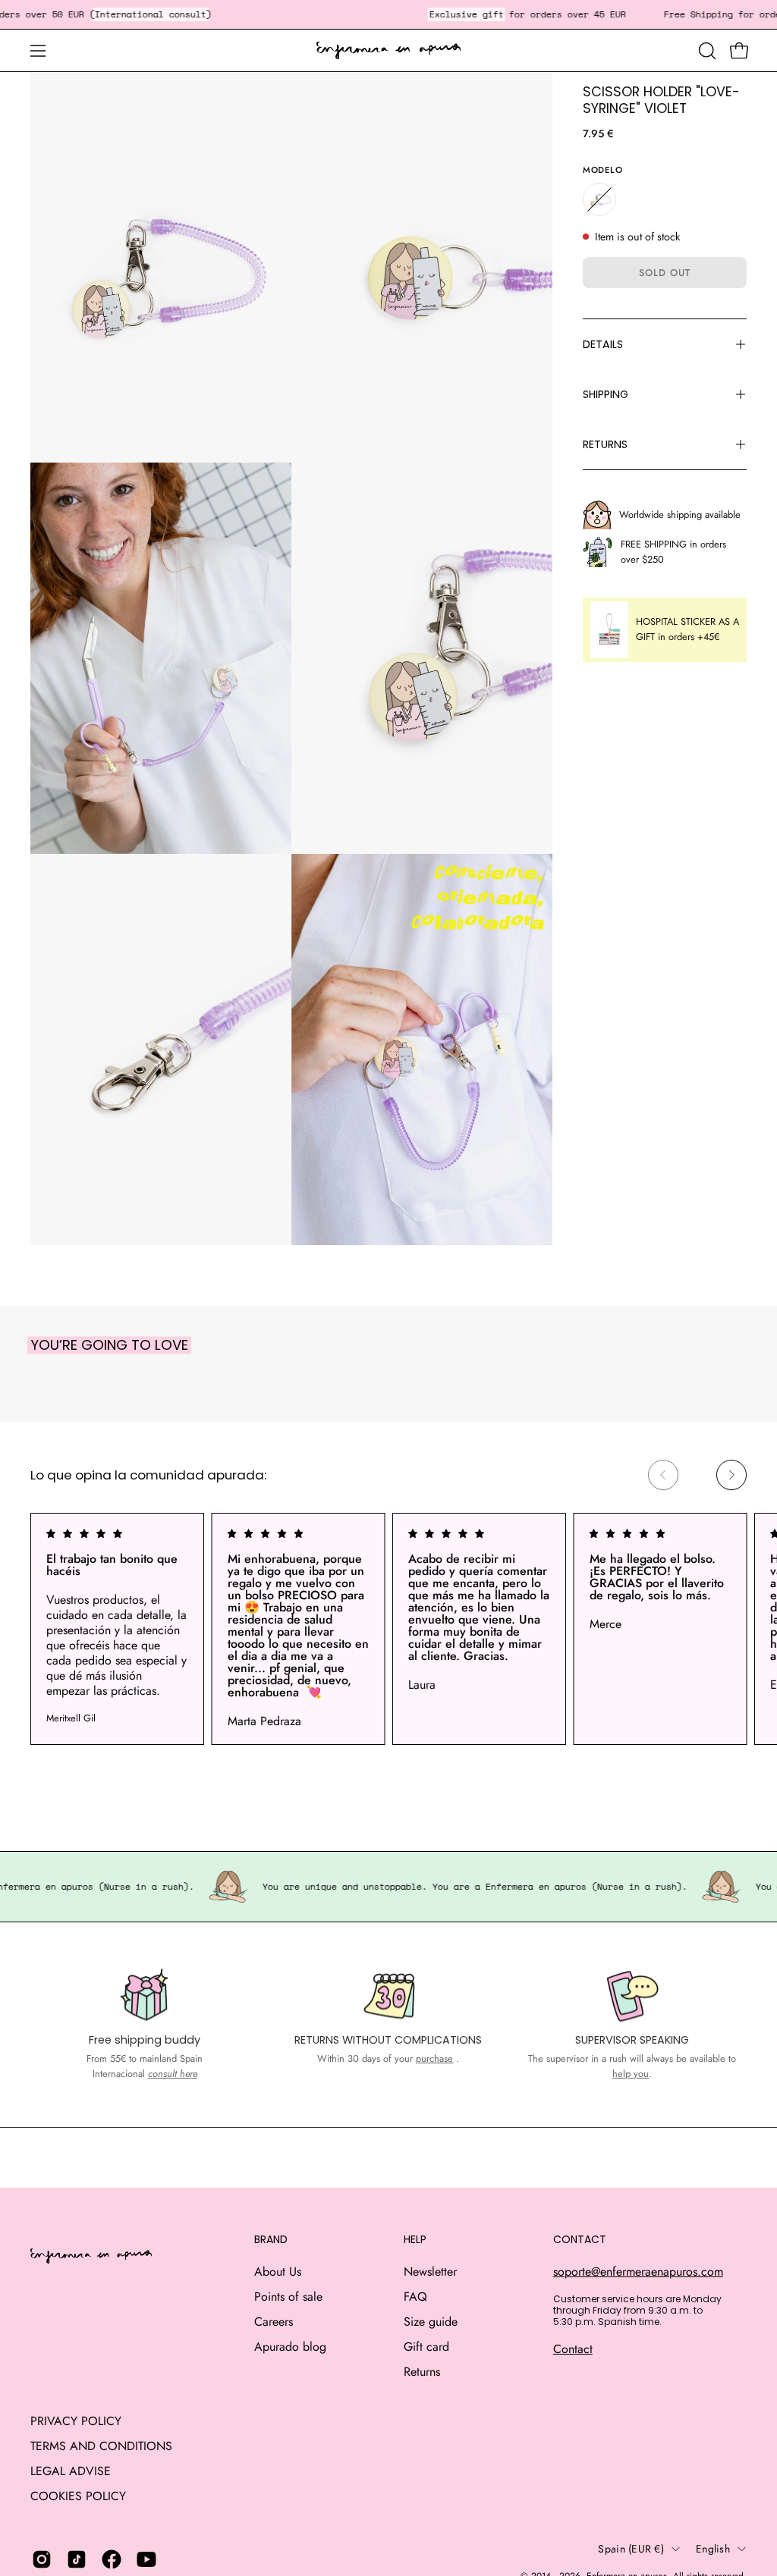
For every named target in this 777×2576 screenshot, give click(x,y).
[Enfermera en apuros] (388, 51)
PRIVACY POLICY (76, 2421)
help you (631, 2074)
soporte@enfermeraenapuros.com (638, 2272)
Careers (274, 2322)
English (713, 2549)
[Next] (731, 1475)
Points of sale (288, 2297)
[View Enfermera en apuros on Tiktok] (77, 2559)
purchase (434, 2058)
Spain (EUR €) (631, 2549)
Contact (573, 2349)
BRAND (271, 2240)
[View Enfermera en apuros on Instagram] (42, 2559)
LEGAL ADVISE (71, 2471)
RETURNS (605, 444)
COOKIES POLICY (78, 2496)
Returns (422, 2372)
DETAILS (603, 344)
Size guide (431, 2322)
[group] (388, 1629)
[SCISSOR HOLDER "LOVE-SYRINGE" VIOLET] (599, 199)
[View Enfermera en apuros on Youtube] (146, 2559)
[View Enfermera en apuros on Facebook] (112, 2559)
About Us (278, 2272)
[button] (706, 51)
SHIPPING (606, 394)
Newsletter (430, 2272)
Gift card (426, 2347)
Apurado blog (290, 2347)
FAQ (415, 2297)
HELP (415, 2240)
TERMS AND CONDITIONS (101, 2446)
